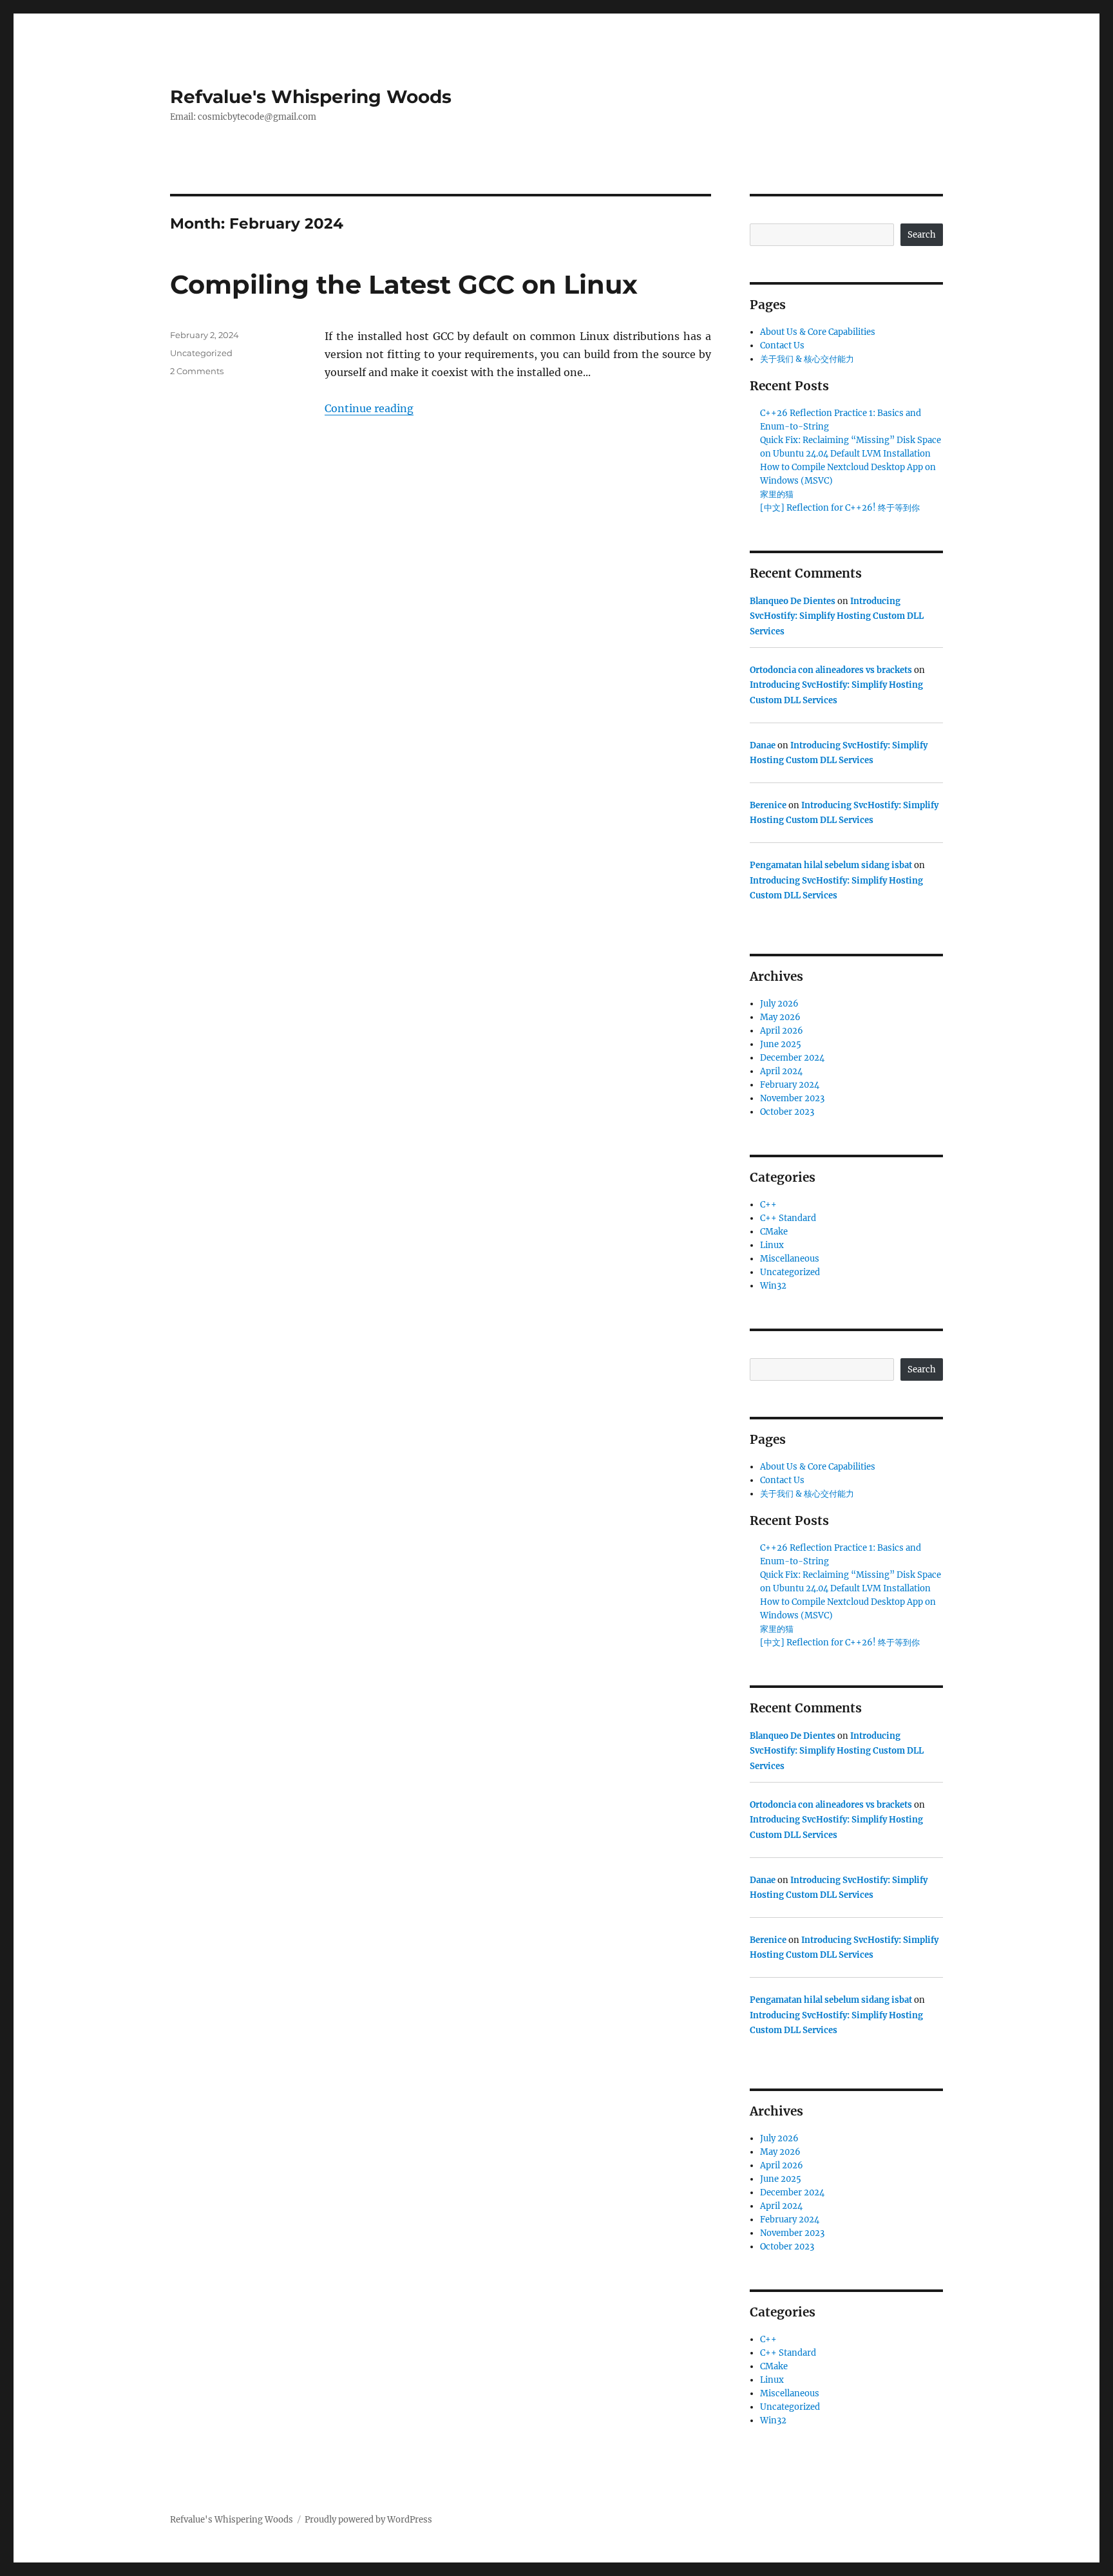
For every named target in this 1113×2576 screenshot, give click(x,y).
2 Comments (197, 371)
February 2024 (790, 1085)
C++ (768, 1205)
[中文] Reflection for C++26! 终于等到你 (840, 508)
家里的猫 (777, 494)
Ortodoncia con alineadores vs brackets (831, 670)
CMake (774, 1232)
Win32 (773, 1286)
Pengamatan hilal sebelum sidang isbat (831, 865)
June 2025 (781, 1044)
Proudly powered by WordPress (368, 2520)
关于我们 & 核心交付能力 (807, 359)
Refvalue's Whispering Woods (311, 97)
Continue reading (369, 408)
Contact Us (782, 346)
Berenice (768, 805)
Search (922, 235)
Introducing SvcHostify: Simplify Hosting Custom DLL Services (837, 616)
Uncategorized (201, 353)
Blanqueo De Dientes (793, 601)
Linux (772, 1245)
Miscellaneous (790, 1259)
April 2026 (782, 1031)
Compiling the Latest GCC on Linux (404, 284)
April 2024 (781, 1071)
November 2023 (792, 1098)
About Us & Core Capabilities (818, 332)
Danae (763, 745)
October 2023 (787, 1112)
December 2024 (792, 1058)
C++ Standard (788, 1218)
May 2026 (780, 1017)
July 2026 (779, 1004)
